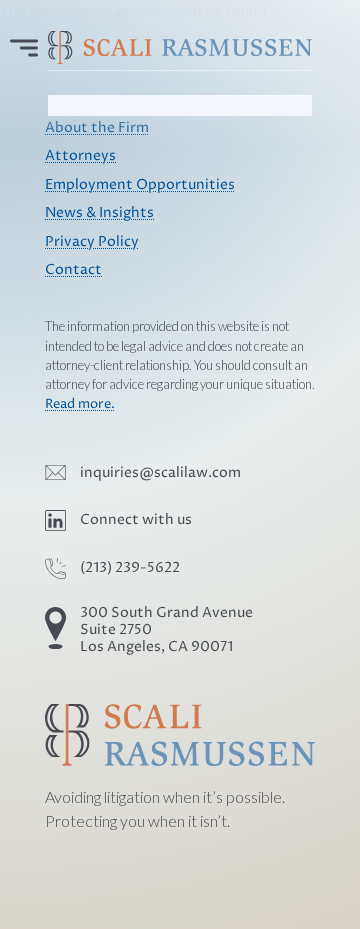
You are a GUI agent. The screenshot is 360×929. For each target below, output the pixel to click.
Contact (73, 270)
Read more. (80, 404)
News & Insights (99, 213)
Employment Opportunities (140, 185)
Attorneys (80, 156)
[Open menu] (24, 48)
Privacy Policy (92, 242)
